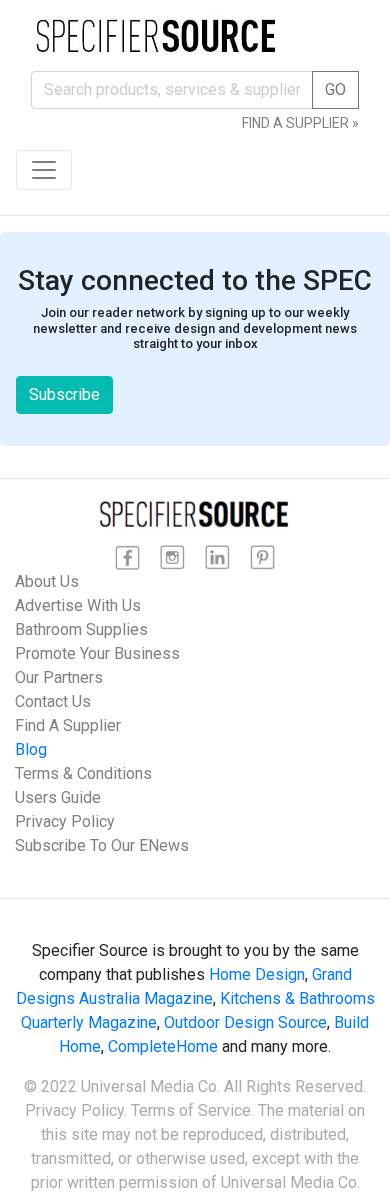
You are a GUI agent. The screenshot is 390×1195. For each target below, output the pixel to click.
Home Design (257, 974)
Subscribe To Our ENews (102, 845)
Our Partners (59, 677)
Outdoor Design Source (245, 1022)
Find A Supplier (68, 725)
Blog (31, 749)
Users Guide (58, 797)
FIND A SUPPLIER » (300, 123)
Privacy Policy (65, 821)
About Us (47, 581)
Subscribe (64, 394)
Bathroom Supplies (81, 629)
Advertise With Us (78, 605)
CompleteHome (163, 1046)
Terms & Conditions (83, 773)
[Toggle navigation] (44, 170)
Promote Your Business (97, 653)
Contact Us (53, 701)
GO (335, 89)
